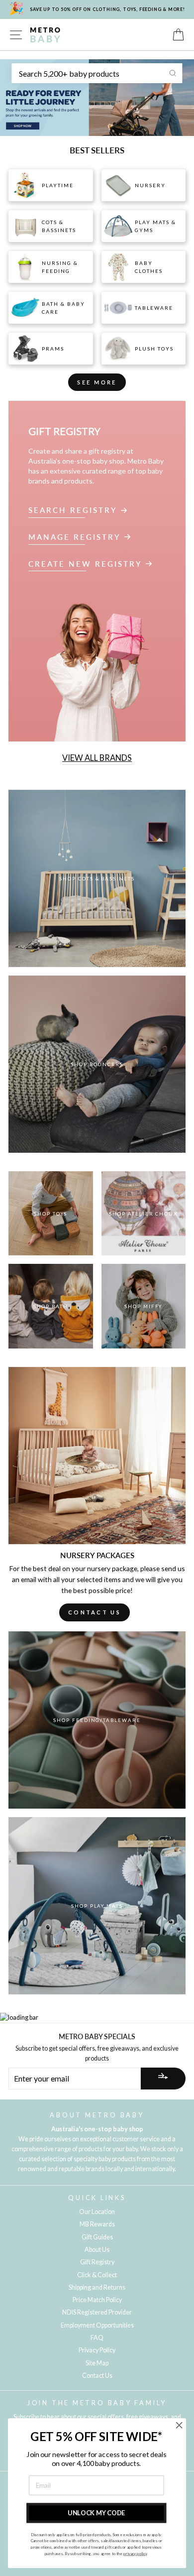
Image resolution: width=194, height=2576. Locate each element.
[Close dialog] (179, 2425)
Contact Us (97, 2376)
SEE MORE (97, 382)
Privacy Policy (97, 2350)
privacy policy (135, 2554)
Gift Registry (97, 2262)
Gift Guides (97, 2237)
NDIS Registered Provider (97, 2312)
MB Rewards (97, 2224)
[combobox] (97, 73)
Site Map (97, 2363)
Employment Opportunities (97, 2325)
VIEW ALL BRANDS (97, 758)
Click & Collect (97, 2275)
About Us (97, 2250)
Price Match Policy (97, 2300)
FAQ (97, 2338)
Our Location (97, 2212)
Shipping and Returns (97, 2287)
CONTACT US (95, 1612)
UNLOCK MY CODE (96, 2513)
